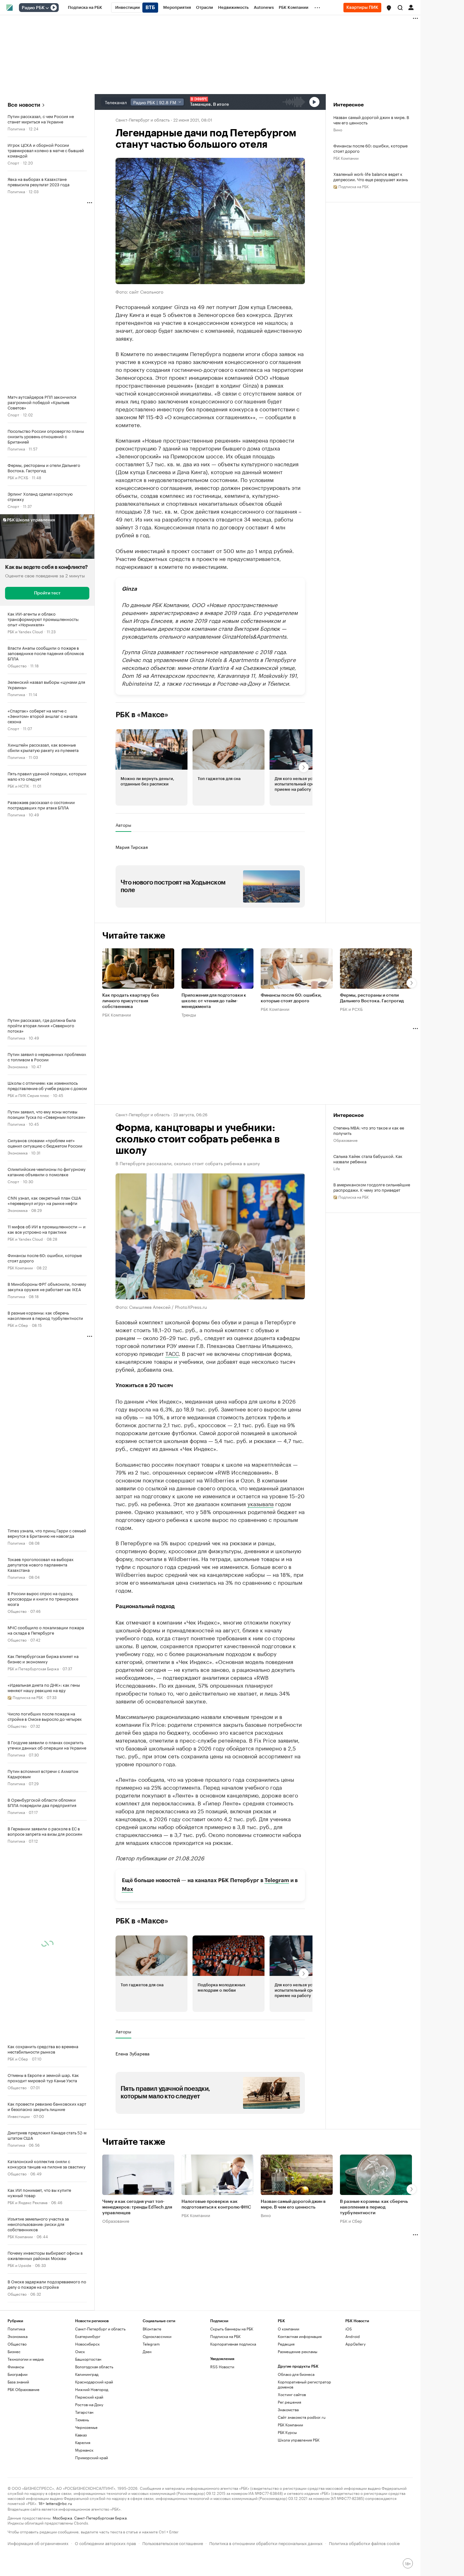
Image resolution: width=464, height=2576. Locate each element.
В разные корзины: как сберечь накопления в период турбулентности (374, 2207)
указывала (261, 1503)
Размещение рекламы (297, 2351)
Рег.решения (289, 2402)
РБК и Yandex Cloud (25, 631)
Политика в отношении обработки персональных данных (266, 2543)
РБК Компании (20, 1267)
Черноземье (86, 2427)
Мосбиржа (62, 2517)
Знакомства (288, 2409)
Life (337, 1168)
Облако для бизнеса (296, 2374)
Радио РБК (33, 8)
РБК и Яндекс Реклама (27, 2202)
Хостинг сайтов (292, 2394)
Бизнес (14, 2351)
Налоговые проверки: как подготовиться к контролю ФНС (216, 2204)
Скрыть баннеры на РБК (232, 2329)
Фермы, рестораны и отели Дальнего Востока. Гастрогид (372, 998)
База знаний (18, 2382)
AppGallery (355, 2344)
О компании (289, 2329)
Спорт (13, 162)
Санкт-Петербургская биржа (100, 2517)
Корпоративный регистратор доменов (304, 2384)
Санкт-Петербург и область (143, 119)
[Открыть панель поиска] (400, 8)
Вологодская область (94, 2367)
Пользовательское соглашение (173, 2543)
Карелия (83, 2442)
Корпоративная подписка (233, 2344)
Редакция (286, 2344)
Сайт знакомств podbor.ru (302, 2417)
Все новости (24, 105)
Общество (17, 665)
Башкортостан (88, 2359)
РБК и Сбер (18, 1325)
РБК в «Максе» (142, 715)
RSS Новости (222, 2367)
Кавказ (81, 2435)
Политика (16, 128)
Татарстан (84, 2412)
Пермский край (89, 2397)
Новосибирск (87, 2344)
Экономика (18, 1066)
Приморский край (92, 2457)
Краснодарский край (94, 2382)
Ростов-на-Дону (89, 2404)
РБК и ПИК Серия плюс (28, 1095)
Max (128, 1889)
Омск (80, 2351)
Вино (338, 129)
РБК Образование (24, 2389)
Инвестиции (19, 2116)
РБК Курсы (287, 2432)
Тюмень (82, 2420)
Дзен (147, 2351)
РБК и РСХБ (18, 477)
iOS (349, 2329)
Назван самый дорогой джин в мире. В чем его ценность (371, 120)
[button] (389, 8)
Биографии (18, 2374)
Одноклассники (157, 2336)
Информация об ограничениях (38, 2543)
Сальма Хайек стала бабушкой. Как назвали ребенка (368, 1159)
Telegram (277, 1880)
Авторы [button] (123, 825)
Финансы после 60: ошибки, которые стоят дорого (370, 148)
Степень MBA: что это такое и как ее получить (369, 1130)
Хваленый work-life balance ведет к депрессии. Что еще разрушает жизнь (371, 176)
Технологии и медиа (26, 2359)
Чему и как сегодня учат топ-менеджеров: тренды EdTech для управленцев (137, 2207)
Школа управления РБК (299, 2440)
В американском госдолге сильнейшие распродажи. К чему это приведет (372, 1187)
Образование (345, 1140)
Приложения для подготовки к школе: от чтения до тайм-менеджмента (214, 1001)
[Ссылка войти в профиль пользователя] (411, 7)
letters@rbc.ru (59, 2503)
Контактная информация (300, 2336)
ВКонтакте (152, 2329)
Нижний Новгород (92, 2389)
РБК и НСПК (18, 786)
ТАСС (172, 1353)
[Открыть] (47, 8)
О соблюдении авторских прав (105, 2543)
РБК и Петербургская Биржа (33, 1668)
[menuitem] (85, 8)
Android (353, 2336)
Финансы (16, 2367)
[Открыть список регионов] (389, 8)
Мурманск (84, 2450)
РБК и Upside (19, 2265)
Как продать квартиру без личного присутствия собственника (131, 1001)
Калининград (87, 2374)
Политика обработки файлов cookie (364, 2543)
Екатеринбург (88, 2336)
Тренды (189, 1014)
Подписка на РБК (225, 2336)
